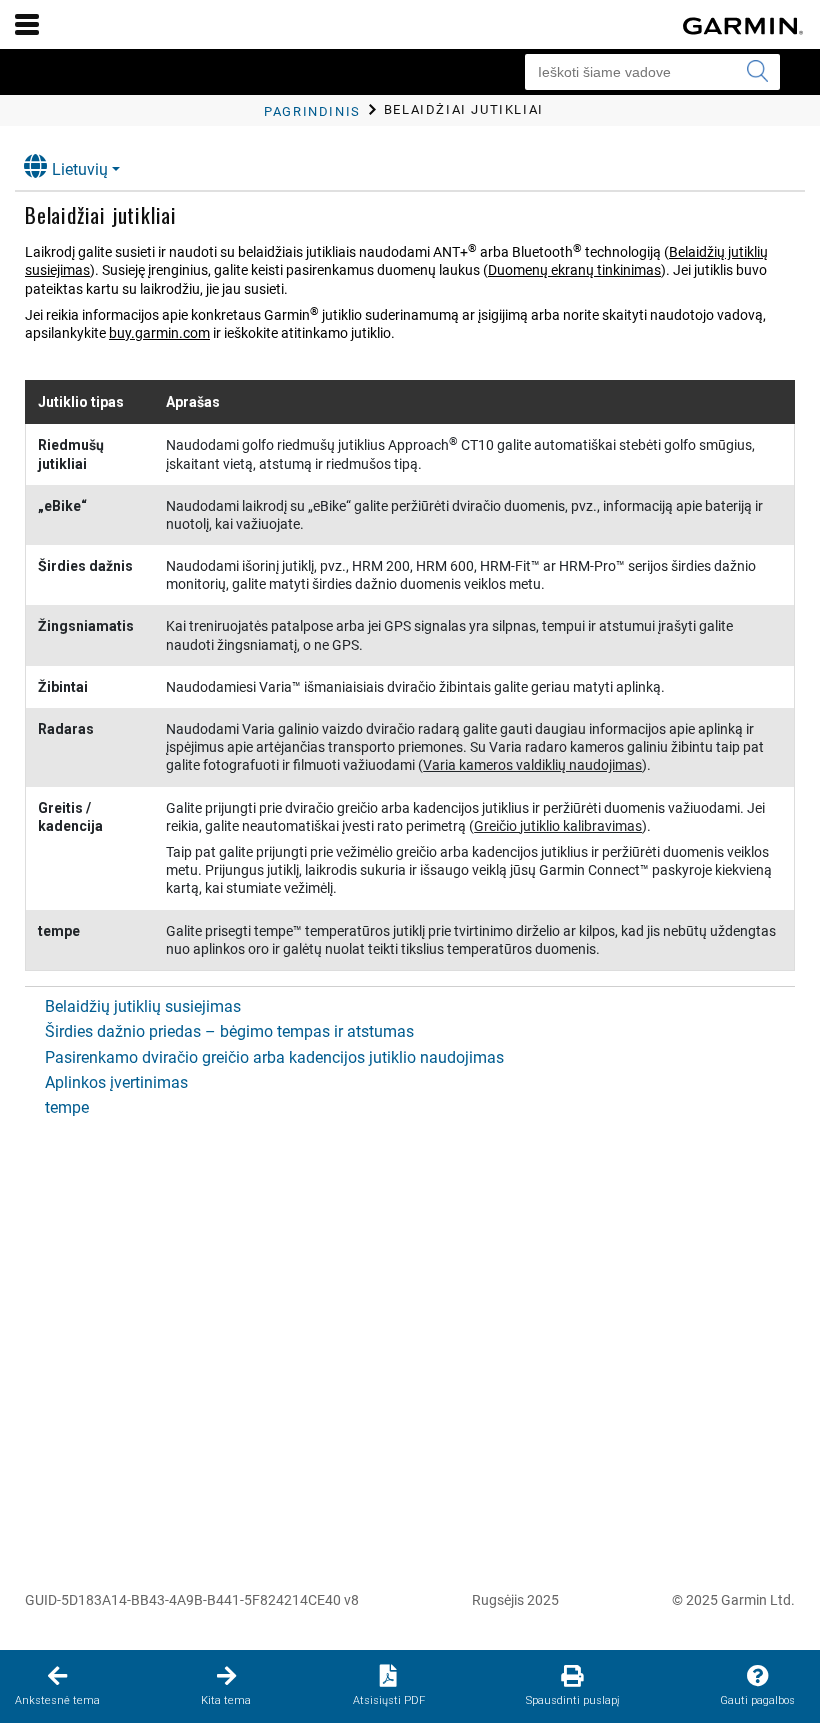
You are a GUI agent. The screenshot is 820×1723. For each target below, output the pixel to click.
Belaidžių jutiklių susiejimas (143, 1006)
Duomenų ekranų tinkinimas (574, 270)
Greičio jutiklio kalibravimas (558, 826)
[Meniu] (27, 24)
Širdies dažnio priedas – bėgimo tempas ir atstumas (229, 1031)
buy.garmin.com (159, 333)
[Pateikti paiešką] (757, 72)
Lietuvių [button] (80, 169)
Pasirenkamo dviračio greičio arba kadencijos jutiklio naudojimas (274, 1057)
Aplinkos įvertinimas (116, 1082)
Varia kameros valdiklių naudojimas (532, 765)
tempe (67, 1107)
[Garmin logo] (743, 26)
